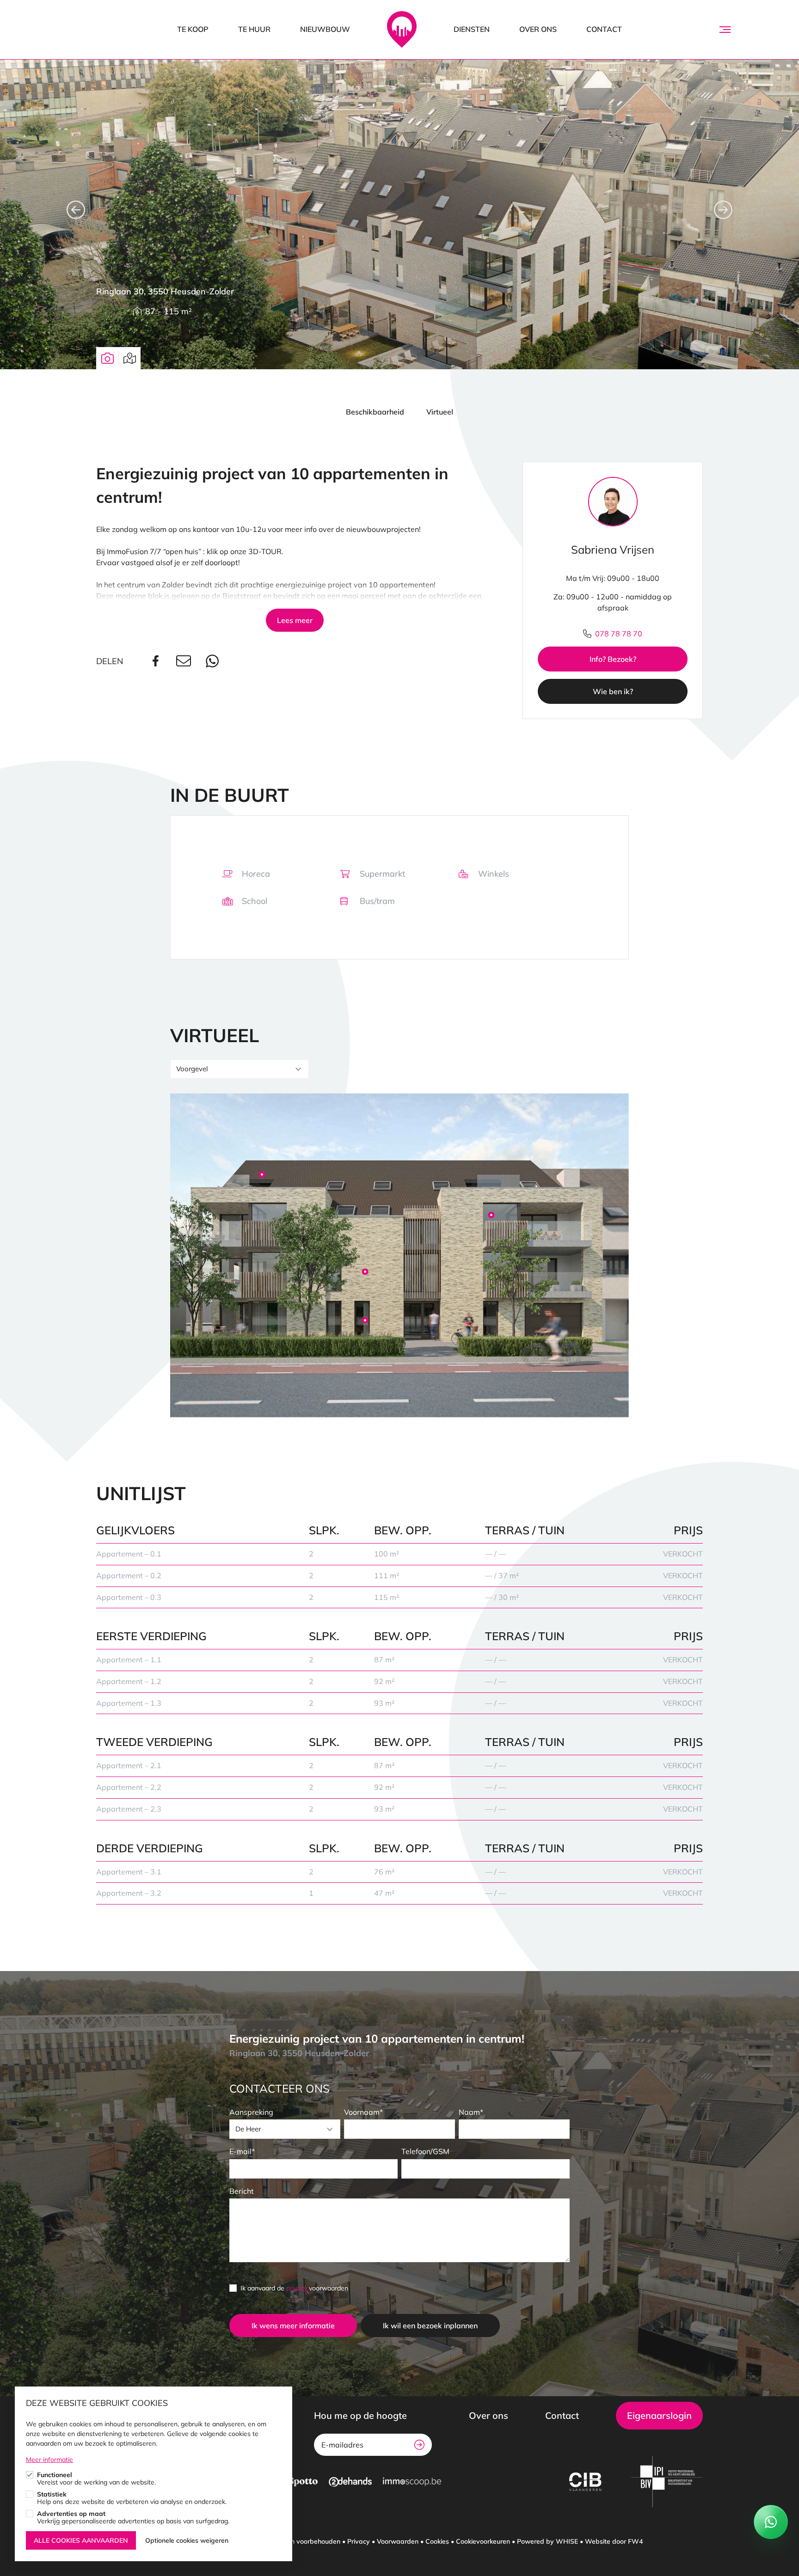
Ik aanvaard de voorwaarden (294, 2288)
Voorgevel (192, 1069)
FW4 (635, 2541)
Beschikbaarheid (375, 412)
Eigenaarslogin (659, 2415)
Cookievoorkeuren (483, 2541)
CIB (585, 2482)
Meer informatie (49, 2460)
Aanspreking (251, 2112)
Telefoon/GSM (425, 2151)
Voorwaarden (398, 2541)
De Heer (248, 2129)
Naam (469, 2112)
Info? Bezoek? (613, 659)
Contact (604, 29)
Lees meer (295, 620)
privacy (297, 2288)
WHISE (567, 2541)
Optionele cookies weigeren (187, 2540)
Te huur (254, 29)
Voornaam (362, 2112)
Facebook (157, 661)
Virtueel (440, 412)
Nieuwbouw (325, 29)
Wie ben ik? (613, 691)
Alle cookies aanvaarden (81, 2540)
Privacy (359, 2541)
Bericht (242, 2191)
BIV (667, 2482)
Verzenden (419, 2445)
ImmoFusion (402, 30)
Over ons (538, 29)
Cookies (437, 2541)
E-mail (240, 2151)
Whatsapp (214, 661)
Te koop (193, 29)
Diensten (472, 29)
